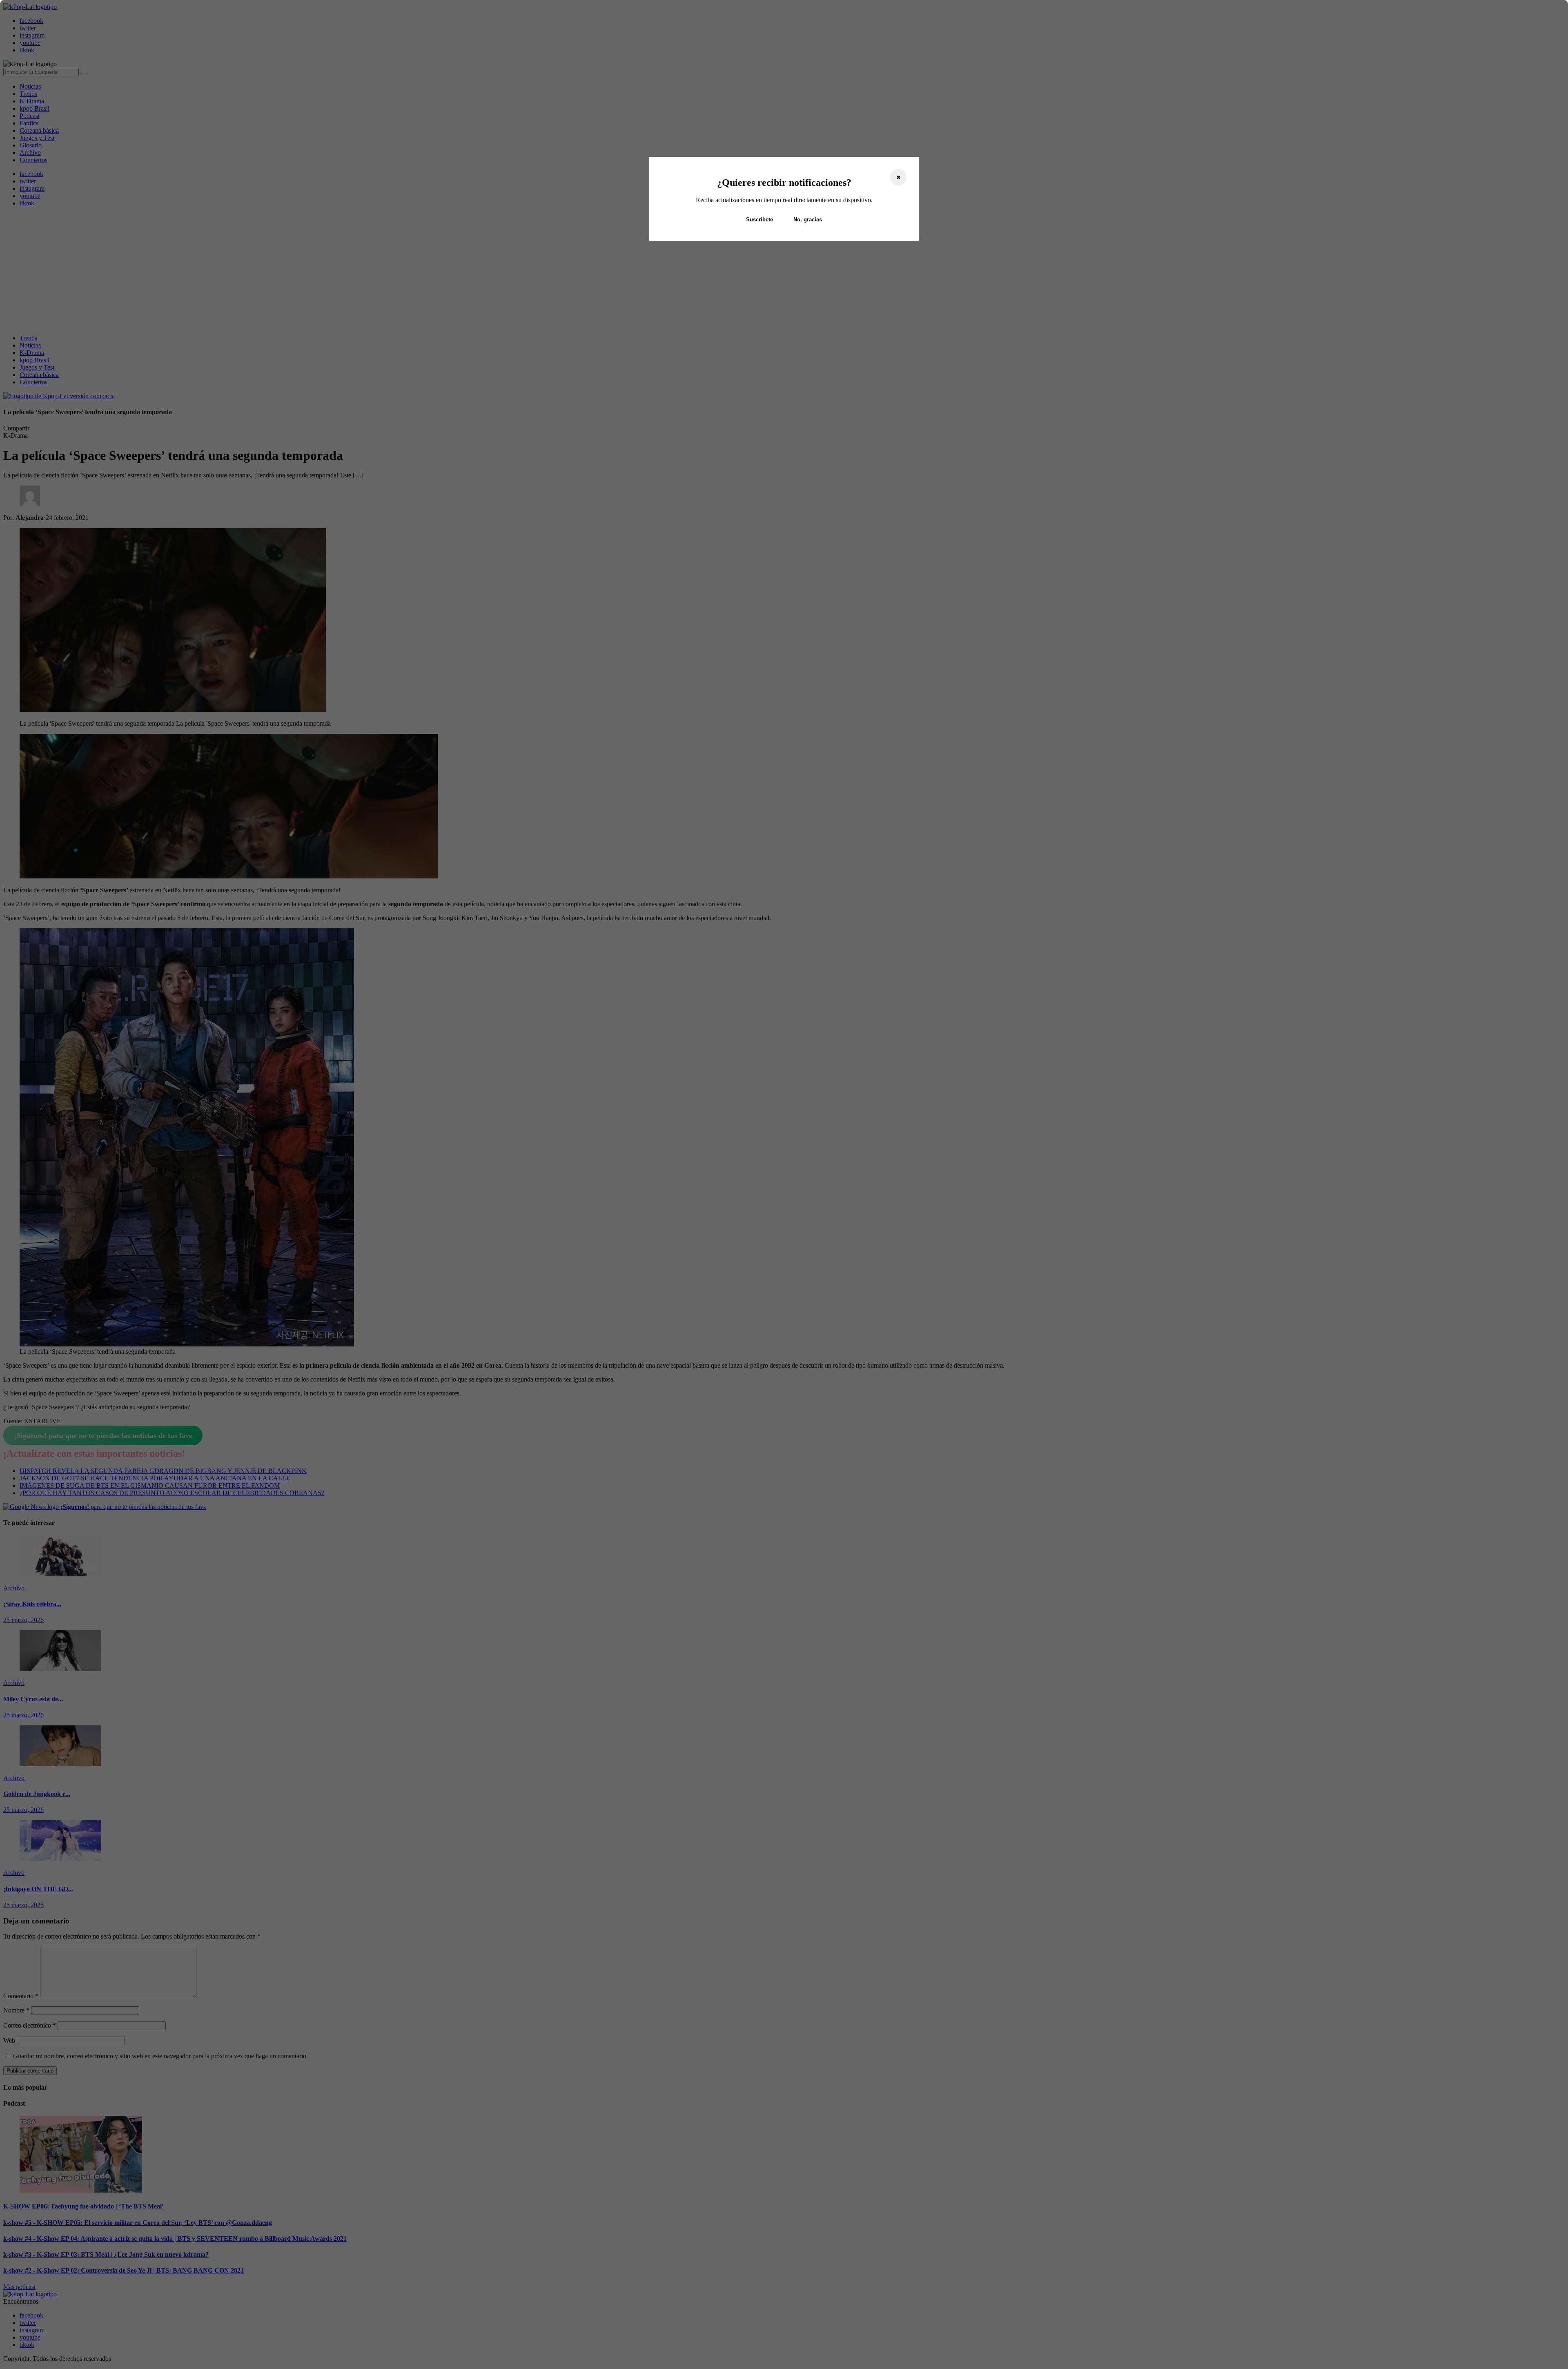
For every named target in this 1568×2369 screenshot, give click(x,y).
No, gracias (808, 220)
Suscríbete (759, 220)
